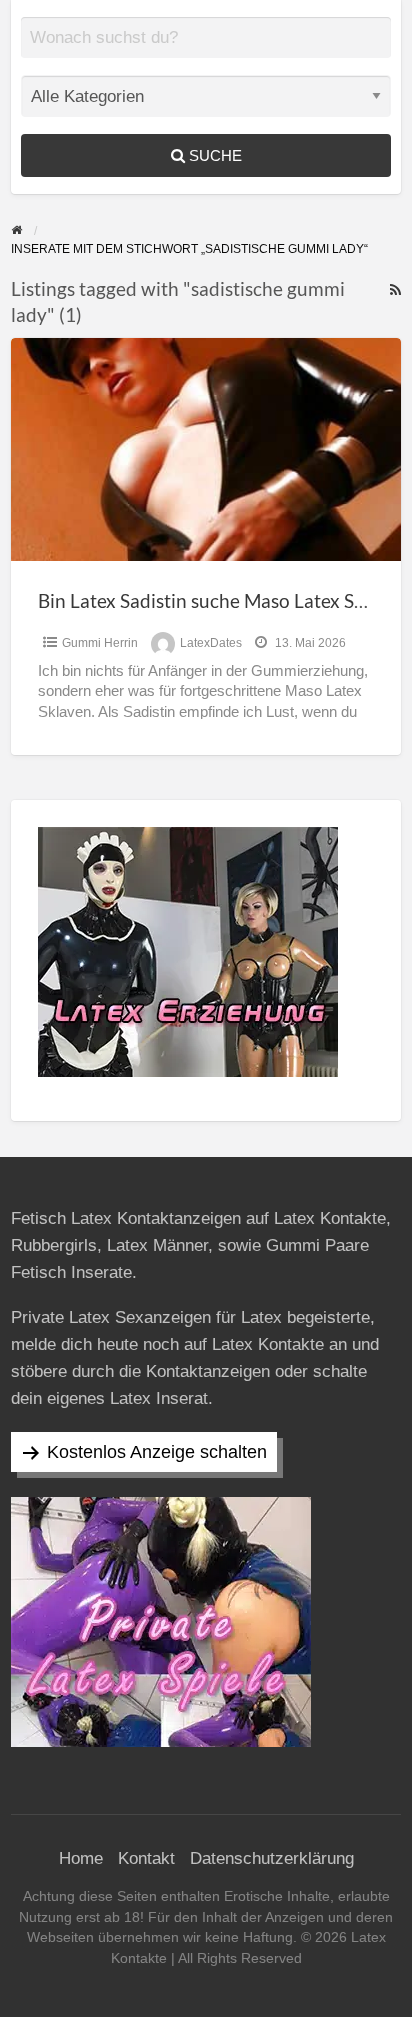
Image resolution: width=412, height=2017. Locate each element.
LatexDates (211, 643)
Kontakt (146, 1858)
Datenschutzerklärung (272, 1858)
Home (81, 1858)
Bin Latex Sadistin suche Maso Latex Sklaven (224, 600)
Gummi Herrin (100, 643)
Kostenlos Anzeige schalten (157, 1452)
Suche (213, 155)
